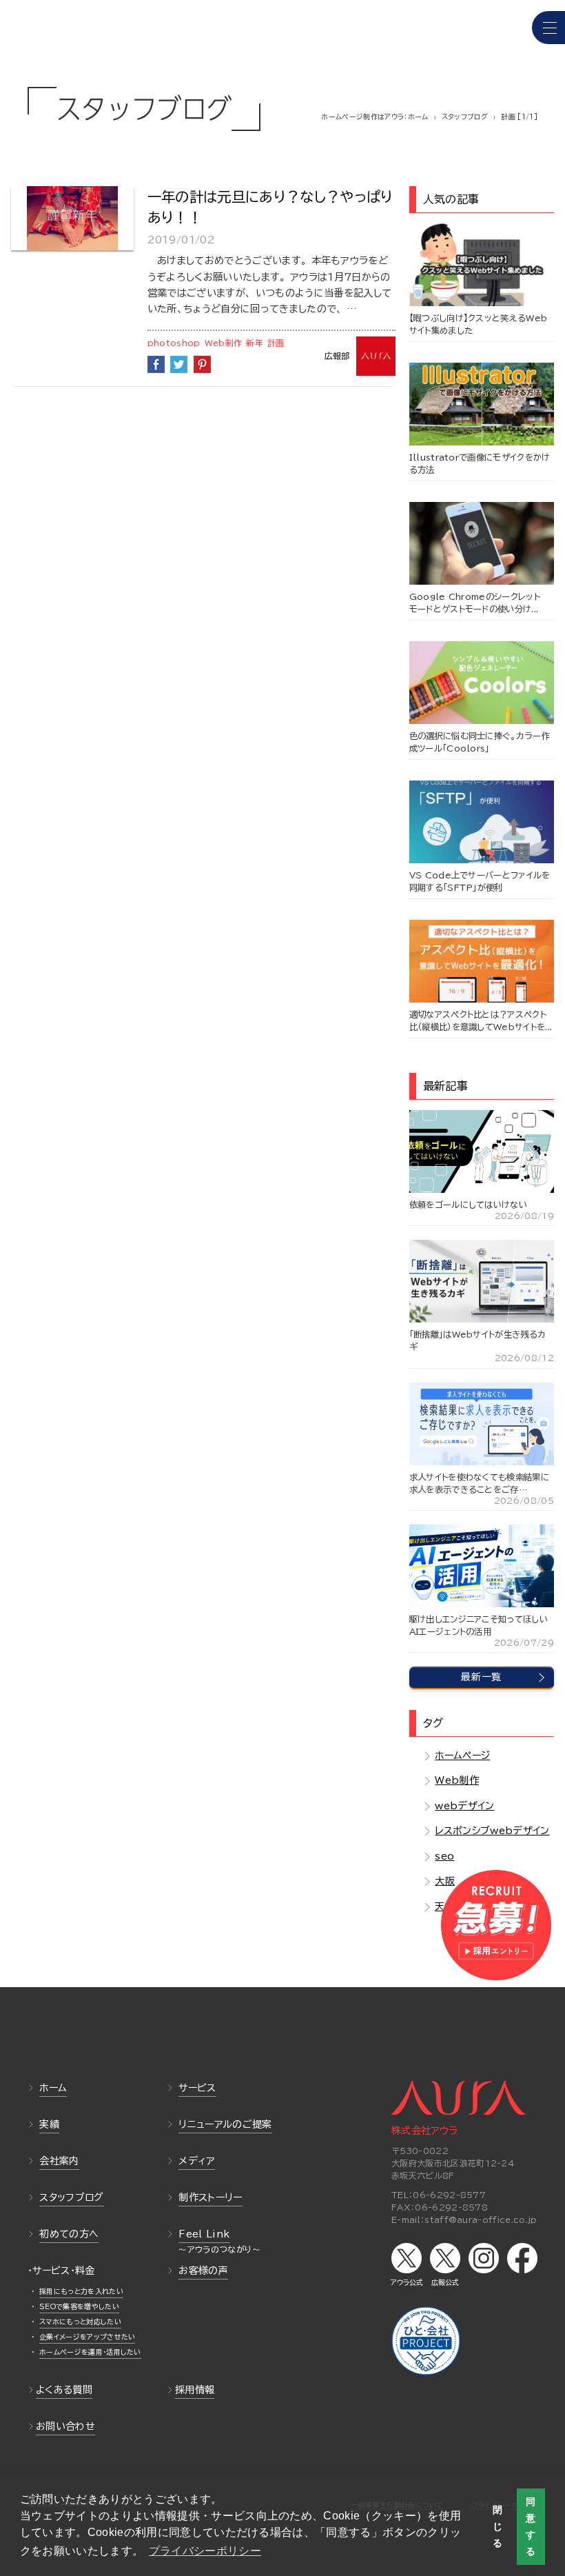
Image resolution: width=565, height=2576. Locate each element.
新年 (255, 343)
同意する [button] (531, 2526)
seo (444, 1856)
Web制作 (224, 343)
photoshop (174, 343)
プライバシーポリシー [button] (205, 2551)
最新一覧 (481, 1677)
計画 (276, 343)
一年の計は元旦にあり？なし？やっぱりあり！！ (270, 207)
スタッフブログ (465, 117)
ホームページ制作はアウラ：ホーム (374, 117)
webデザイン (464, 1806)
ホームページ (462, 1755)
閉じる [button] (497, 2526)
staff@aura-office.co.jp (481, 2220)
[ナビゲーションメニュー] (548, 28)
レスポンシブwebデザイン (492, 1831)
